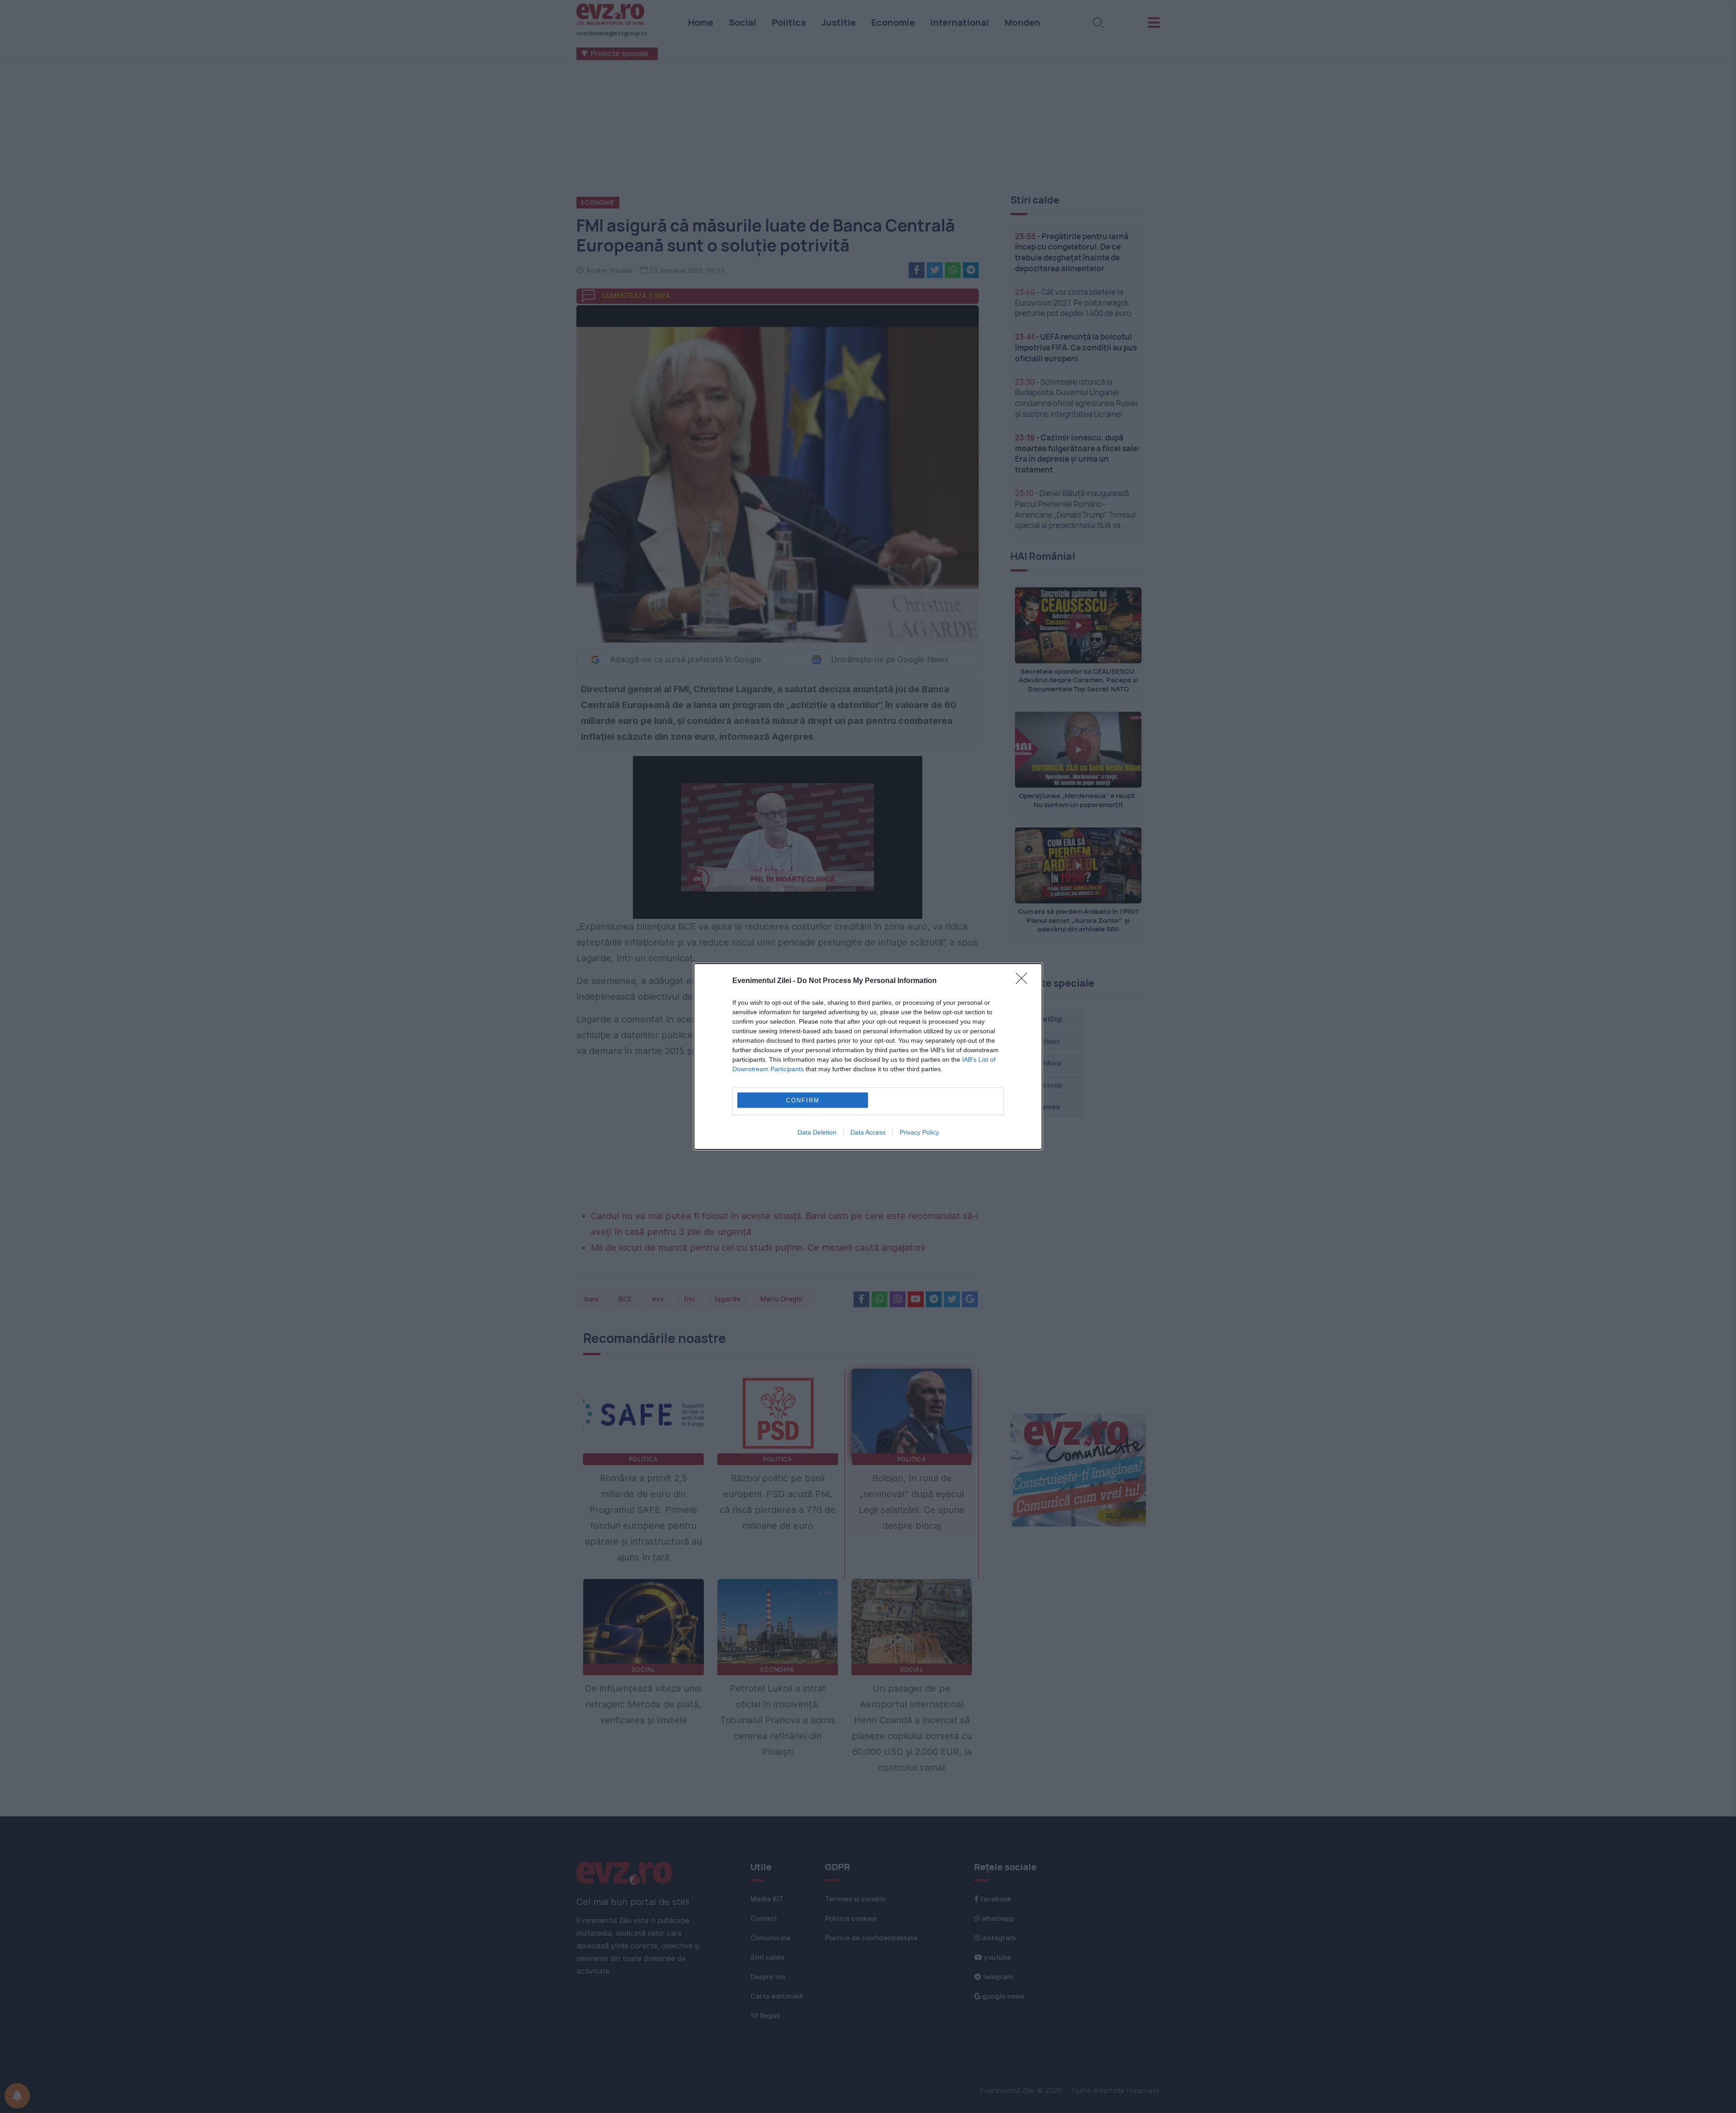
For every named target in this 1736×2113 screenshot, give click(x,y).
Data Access (868, 1132)
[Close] (1024, 981)
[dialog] (868, 1056)
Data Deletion (817, 1132)
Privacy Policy (919, 1132)
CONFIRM (803, 1100)
